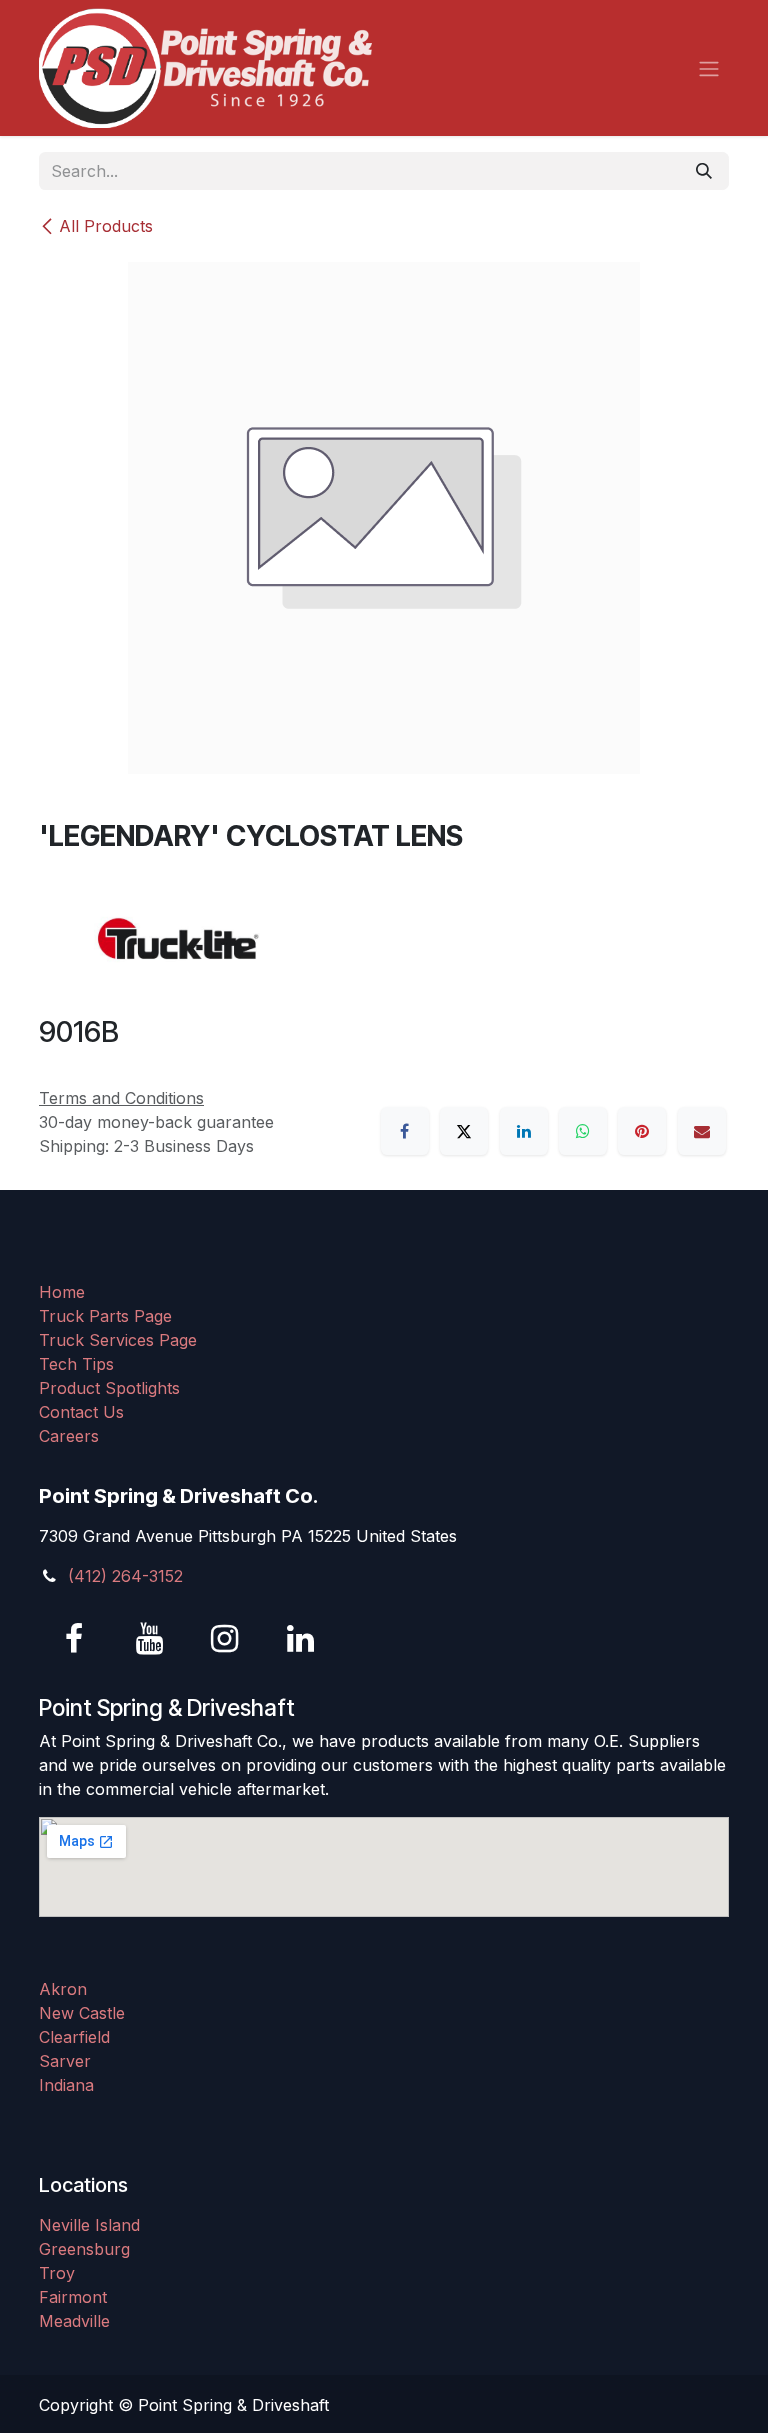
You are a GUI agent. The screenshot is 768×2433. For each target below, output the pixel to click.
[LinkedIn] (524, 1131)
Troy (57, 2273)
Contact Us (81, 1412)
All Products (106, 226)
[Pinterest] (642, 1131)
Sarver (65, 2061)
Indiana (66, 2085)
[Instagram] (225, 1639)
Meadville (74, 2321)
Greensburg (84, 2249)
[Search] (704, 171)
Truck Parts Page (105, 1316)
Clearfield (74, 2037)
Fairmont (73, 2297)
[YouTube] (150, 1639)
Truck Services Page (118, 1340)
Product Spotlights (109, 1388)
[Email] (702, 1131)
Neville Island (89, 2225)
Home (62, 1292)
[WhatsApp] (583, 1131)
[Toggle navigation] (709, 68)
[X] (464, 1131)
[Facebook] (405, 1131)
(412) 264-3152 (125, 1576)
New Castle (82, 2013)
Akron (63, 1989)
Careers (69, 1436)
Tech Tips (76, 1364)
